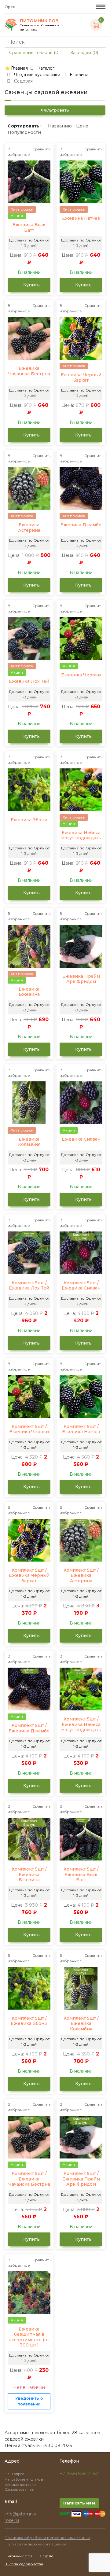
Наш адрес (15, 2474)
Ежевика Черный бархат (81, 378)
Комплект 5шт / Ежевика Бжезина (29, 1875)
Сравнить (41, 149)
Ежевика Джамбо (81, 525)
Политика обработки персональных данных (47, 2538)
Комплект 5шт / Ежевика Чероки (29, 1429)
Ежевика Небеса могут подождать (81, 835)
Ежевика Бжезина (29, 992)
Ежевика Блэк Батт (29, 228)
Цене (82, 126)
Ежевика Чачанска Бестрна (29, 371)
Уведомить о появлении (29, 2401)
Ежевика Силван (81, 1139)
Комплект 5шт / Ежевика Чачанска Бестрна (29, 2179)
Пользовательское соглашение (36, 2544)
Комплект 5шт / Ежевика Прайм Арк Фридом (81, 2179)
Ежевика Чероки (81, 675)
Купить (31, 285)
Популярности (24, 132)
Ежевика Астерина (29, 528)
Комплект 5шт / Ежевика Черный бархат (29, 1576)
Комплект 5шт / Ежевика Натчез (81, 1429)
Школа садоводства (24, 2564)
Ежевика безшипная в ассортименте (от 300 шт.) (29, 2337)
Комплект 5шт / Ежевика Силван (81, 1286)
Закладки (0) (84, 53)
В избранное (19, 152)
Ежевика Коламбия (29, 1142)
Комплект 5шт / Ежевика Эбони (29, 2021)
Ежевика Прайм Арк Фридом (81, 979)
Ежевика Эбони (29, 820)
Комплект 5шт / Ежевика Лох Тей (29, 1286)
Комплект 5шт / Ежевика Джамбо (29, 1728)
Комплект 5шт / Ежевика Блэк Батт (81, 1875)
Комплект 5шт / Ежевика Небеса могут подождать (81, 1724)
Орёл (10, 7)
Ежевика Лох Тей (29, 681)
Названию (60, 126)
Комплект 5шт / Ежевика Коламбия (81, 2024)
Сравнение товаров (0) (34, 53)
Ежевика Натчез (81, 218)
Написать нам (79, 2503)
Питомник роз (18, 2556)
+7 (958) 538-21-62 (79, 2474)
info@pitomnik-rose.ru (21, 2517)
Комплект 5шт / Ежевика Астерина (81, 1576)
